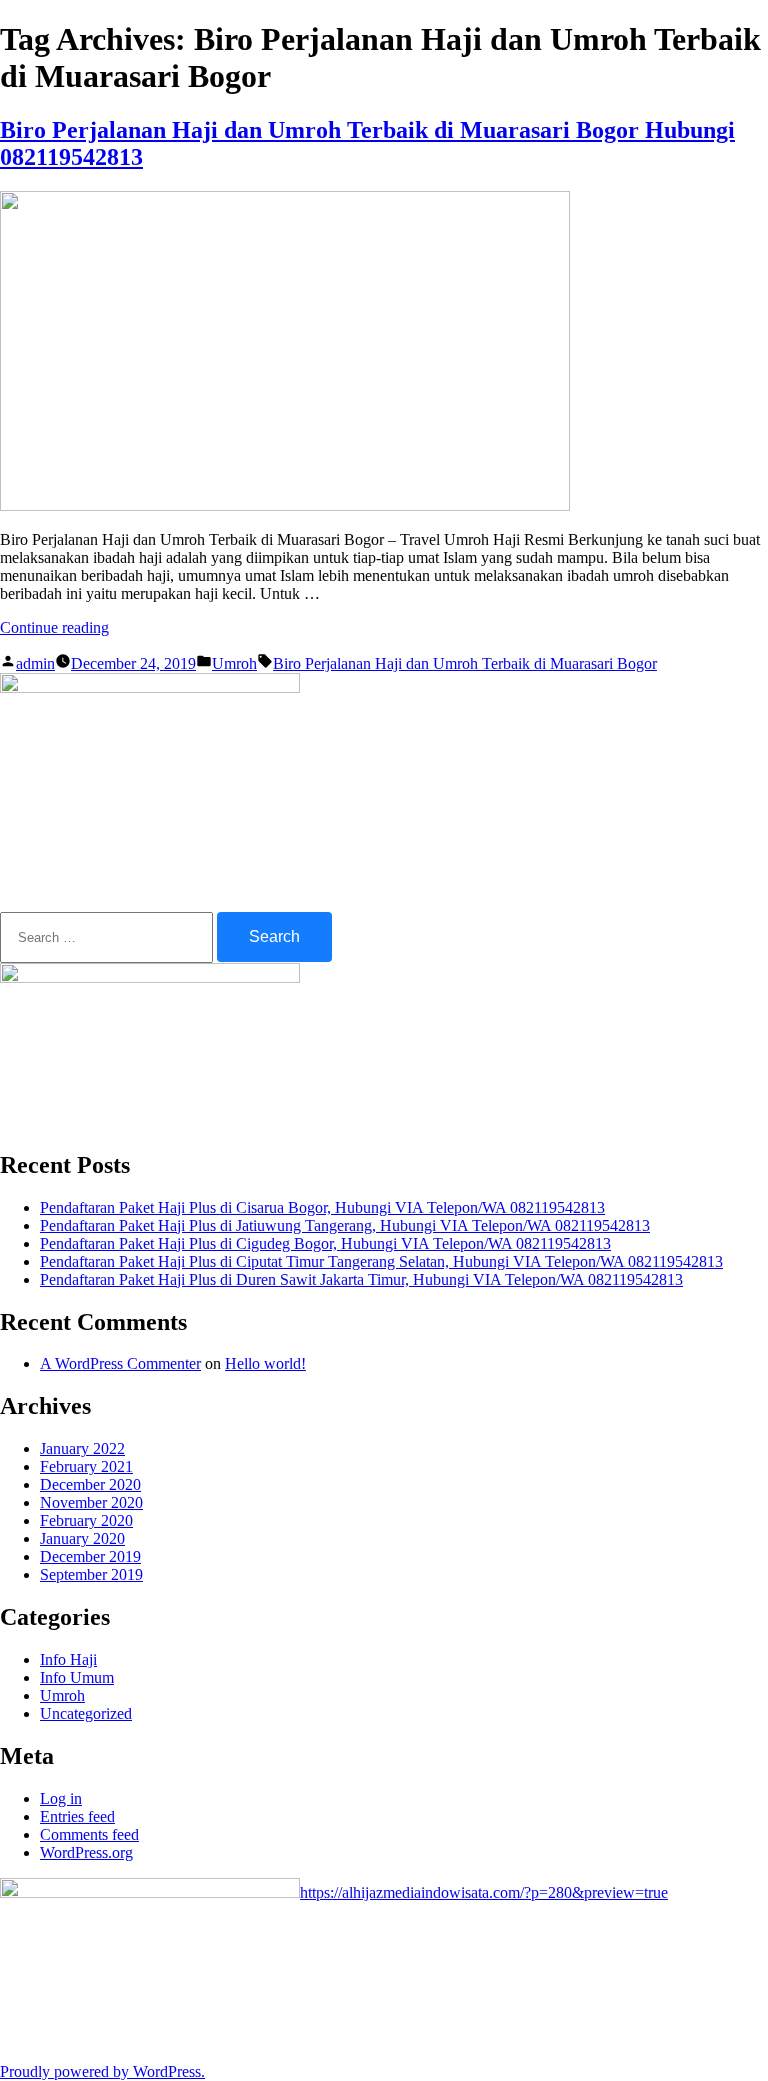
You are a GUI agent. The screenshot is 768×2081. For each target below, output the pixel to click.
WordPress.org (86, 1852)
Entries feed (77, 1816)
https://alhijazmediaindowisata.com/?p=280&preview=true (484, 1892)
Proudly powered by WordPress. (102, 2071)
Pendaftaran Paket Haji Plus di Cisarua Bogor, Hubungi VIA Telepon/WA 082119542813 (322, 1207)
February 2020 (86, 1520)
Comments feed (89, 1834)
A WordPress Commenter (120, 1363)
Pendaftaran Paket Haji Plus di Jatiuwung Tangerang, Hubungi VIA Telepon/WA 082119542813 (345, 1225)
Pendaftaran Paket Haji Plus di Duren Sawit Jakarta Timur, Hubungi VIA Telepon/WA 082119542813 (361, 1279)
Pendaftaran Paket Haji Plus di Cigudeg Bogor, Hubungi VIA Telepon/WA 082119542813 (325, 1243)
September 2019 (91, 1574)
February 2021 (86, 1466)
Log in (61, 1798)
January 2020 (82, 1538)
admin (35, 663)
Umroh (234, 663)
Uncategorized (86, 1713)
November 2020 (91, 1502)
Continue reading (54, 627)
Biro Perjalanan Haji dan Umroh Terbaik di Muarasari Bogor (465, 663)
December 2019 (90, 1556)
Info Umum (77, 1677)
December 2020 (90, 1484)
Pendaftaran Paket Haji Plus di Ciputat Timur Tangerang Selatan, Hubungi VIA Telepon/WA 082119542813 (381, 1261)
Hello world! (265, 1363)
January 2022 (82, 1448)
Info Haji (68, 1659)
